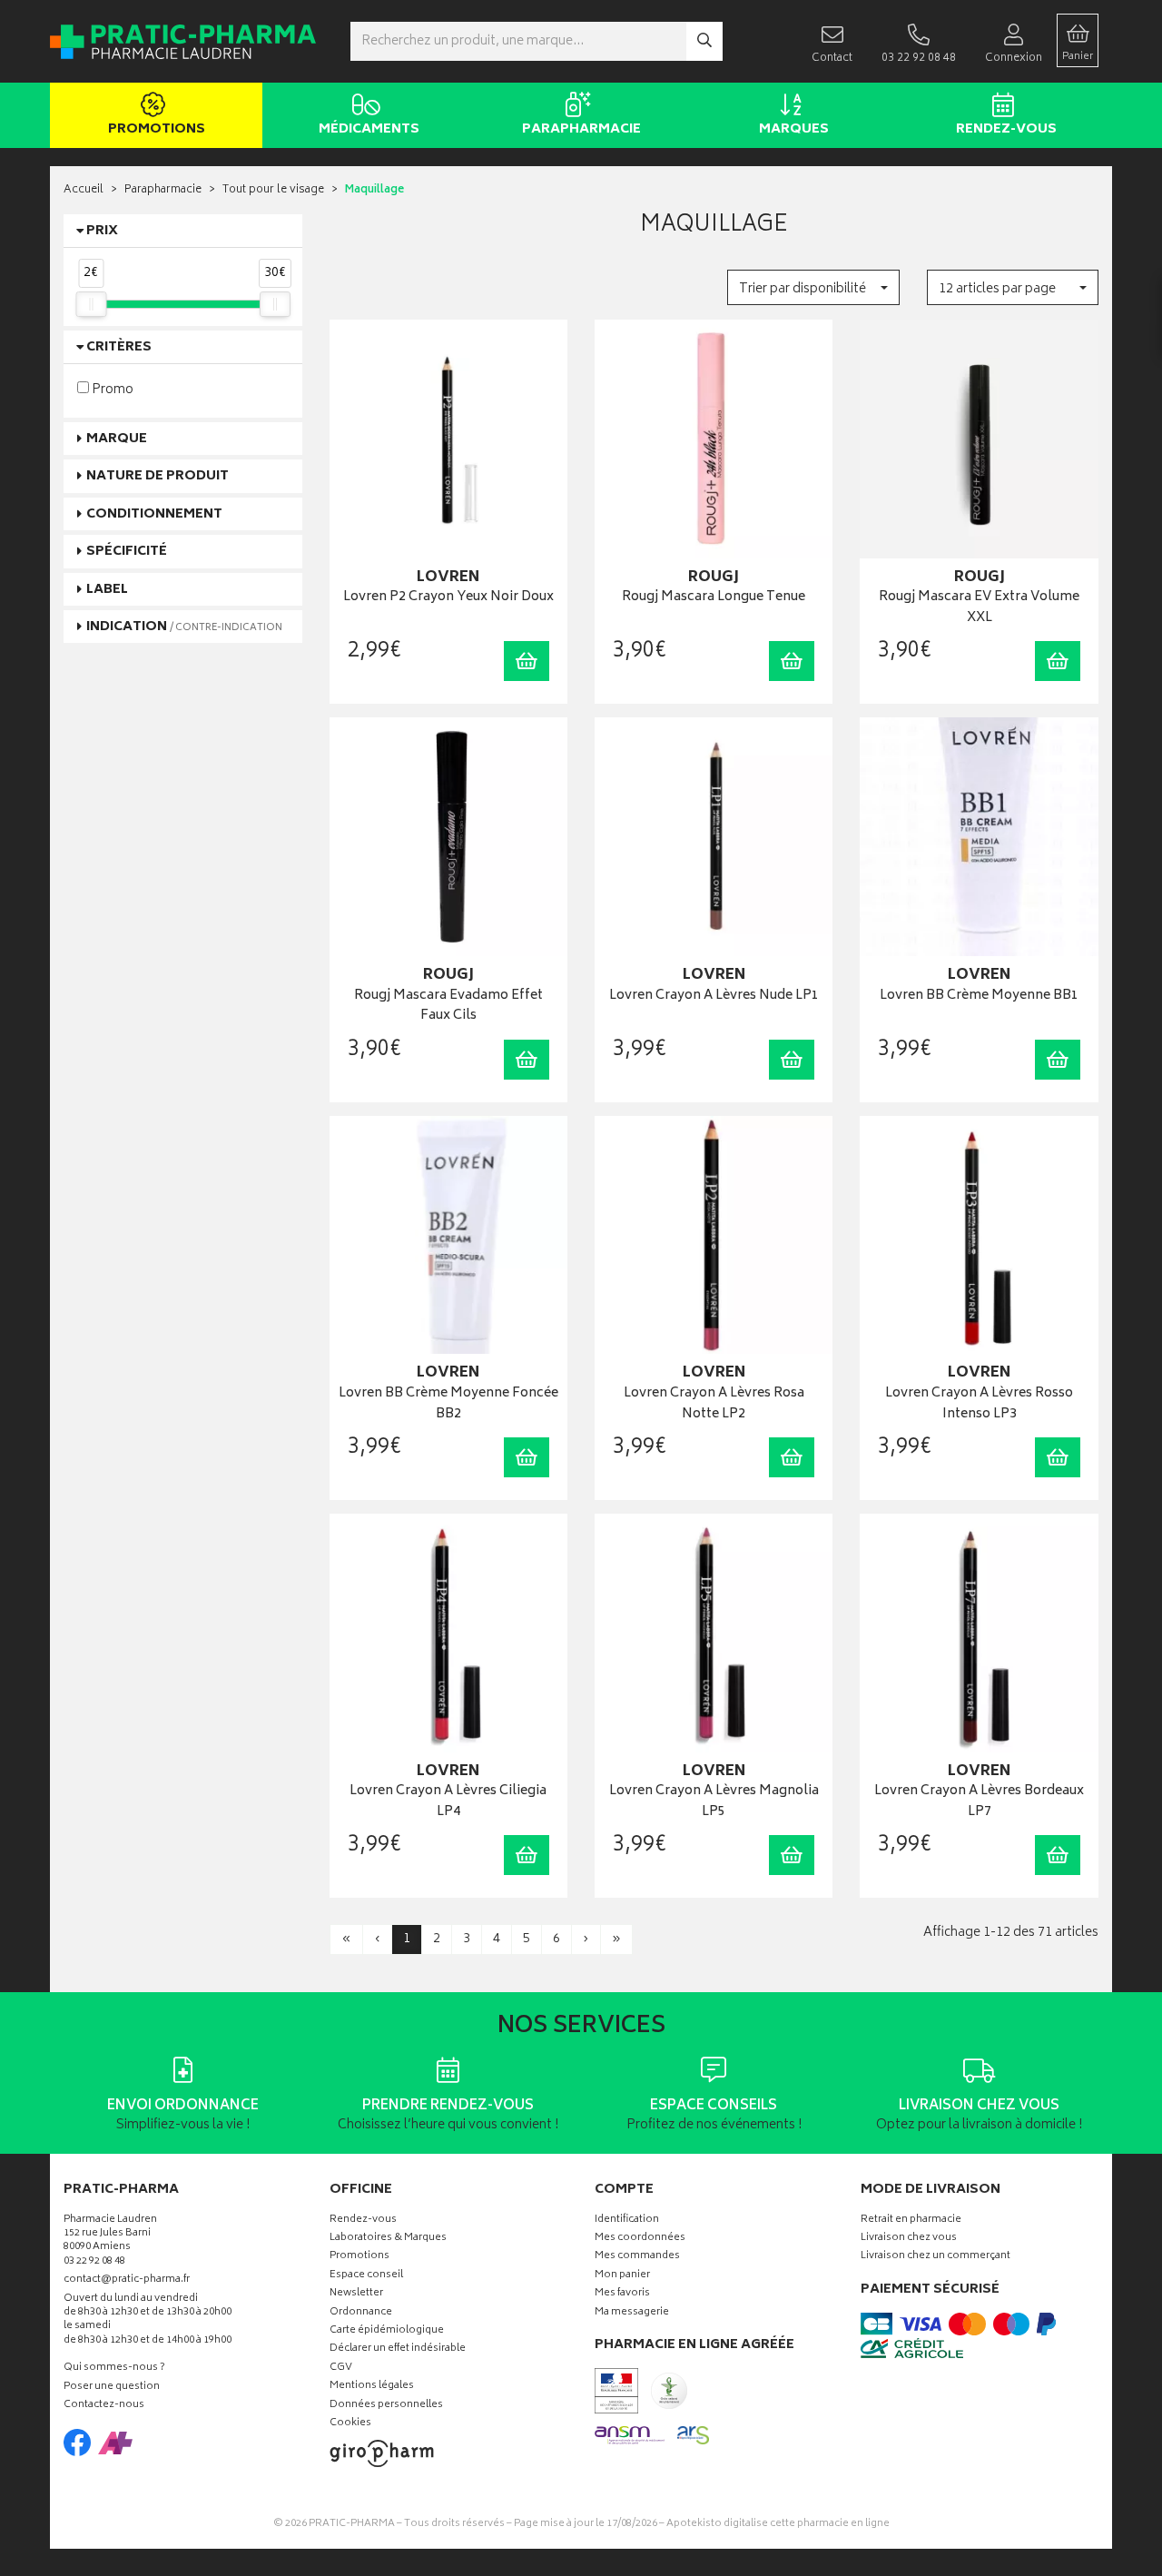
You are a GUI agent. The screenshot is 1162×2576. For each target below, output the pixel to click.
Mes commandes (637, 2257)
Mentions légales (372, 2387)
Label (107, 590)
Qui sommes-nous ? (114, 2369)
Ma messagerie (632, 2313)
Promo (111, 389)
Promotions (157, 129)
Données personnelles (386, 2406)
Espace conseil (366, 2276)
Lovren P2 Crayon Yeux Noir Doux (448, 598)
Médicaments (369, 129)
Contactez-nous (104, 2406)
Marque (117, 439)
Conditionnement (154, 514)
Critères (119, 347)
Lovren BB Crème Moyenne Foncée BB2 (448, 1404)
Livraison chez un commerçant (936, 2257)
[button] (813, 287)
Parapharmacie (581, 129)
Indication (184, 627)
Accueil (84, 190)
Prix (102, 231)
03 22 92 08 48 (94, 2262)
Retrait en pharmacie (911, 2221)
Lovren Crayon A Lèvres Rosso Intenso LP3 (979, 1404)
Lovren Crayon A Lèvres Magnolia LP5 (714, 1802)
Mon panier (622, 2276)
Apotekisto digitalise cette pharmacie (778, 2524)
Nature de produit (158, 476)
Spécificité (127, 552)
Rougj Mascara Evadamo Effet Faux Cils (448, 1007)
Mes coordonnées (640, 2239)
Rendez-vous (1006, 129)
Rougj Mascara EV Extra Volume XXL (979, 608)
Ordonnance (361, 2313)
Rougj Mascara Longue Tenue (714, 598)
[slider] (91, 304)
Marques (794, 129)
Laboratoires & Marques (388, 2239)
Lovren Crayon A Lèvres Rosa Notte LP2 (714, 1404)
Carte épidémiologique (387, 2331)
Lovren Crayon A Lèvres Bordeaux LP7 (979, 1802)
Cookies (350, 2424)
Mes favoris (622, 2294)
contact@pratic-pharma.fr (127, 2282)
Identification (627, 2221)
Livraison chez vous (909, 2239)
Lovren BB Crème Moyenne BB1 (979, 997)
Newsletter (356, 2294)
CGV (341, 2369)
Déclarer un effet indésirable (398, 2349)
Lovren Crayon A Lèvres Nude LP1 (714, 997)
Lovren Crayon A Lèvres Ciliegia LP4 (448, 1802)
